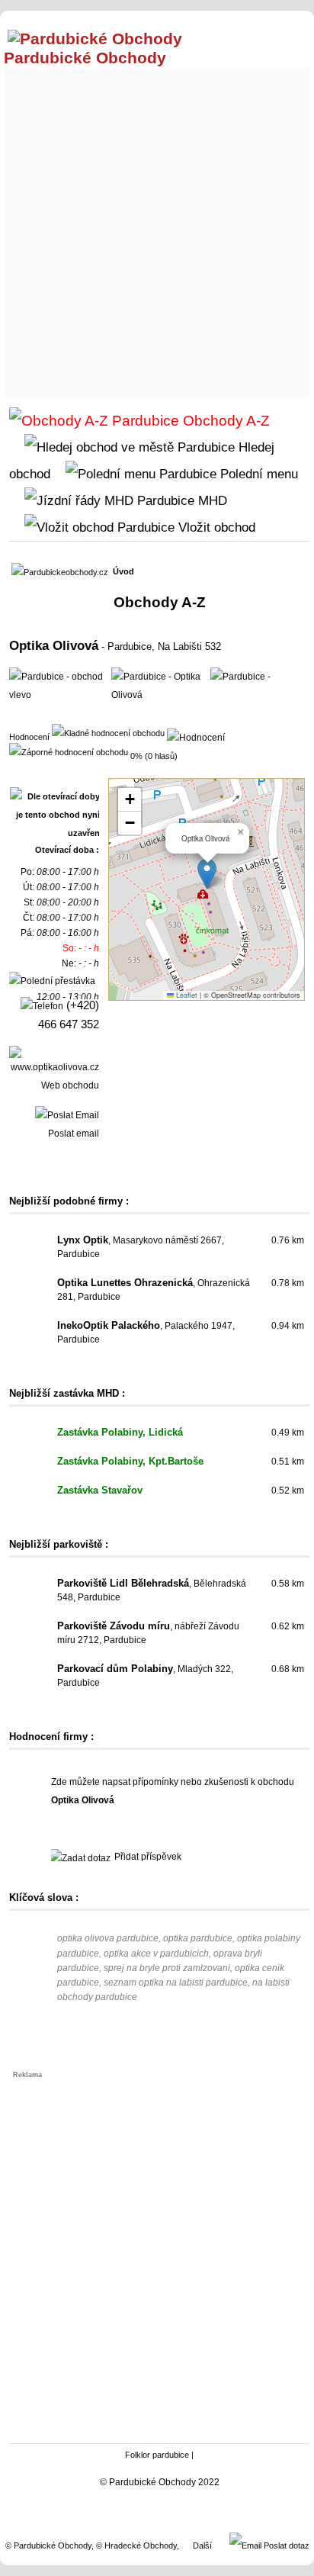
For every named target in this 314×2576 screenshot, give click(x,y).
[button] (207, 874)
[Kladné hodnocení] (108, 732)
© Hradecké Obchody (136, 2545)
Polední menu (257, 474)
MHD (211, 500)
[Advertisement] (157, 229)
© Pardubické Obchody (48, 2545)
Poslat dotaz (285, 2545)
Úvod (123, 571)
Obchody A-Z (224, 421)
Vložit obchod (215, 527)
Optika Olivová (54, 645)
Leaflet (186, 995)
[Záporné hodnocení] (69, 751)
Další (202, 2545)
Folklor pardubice (157, 2455)
